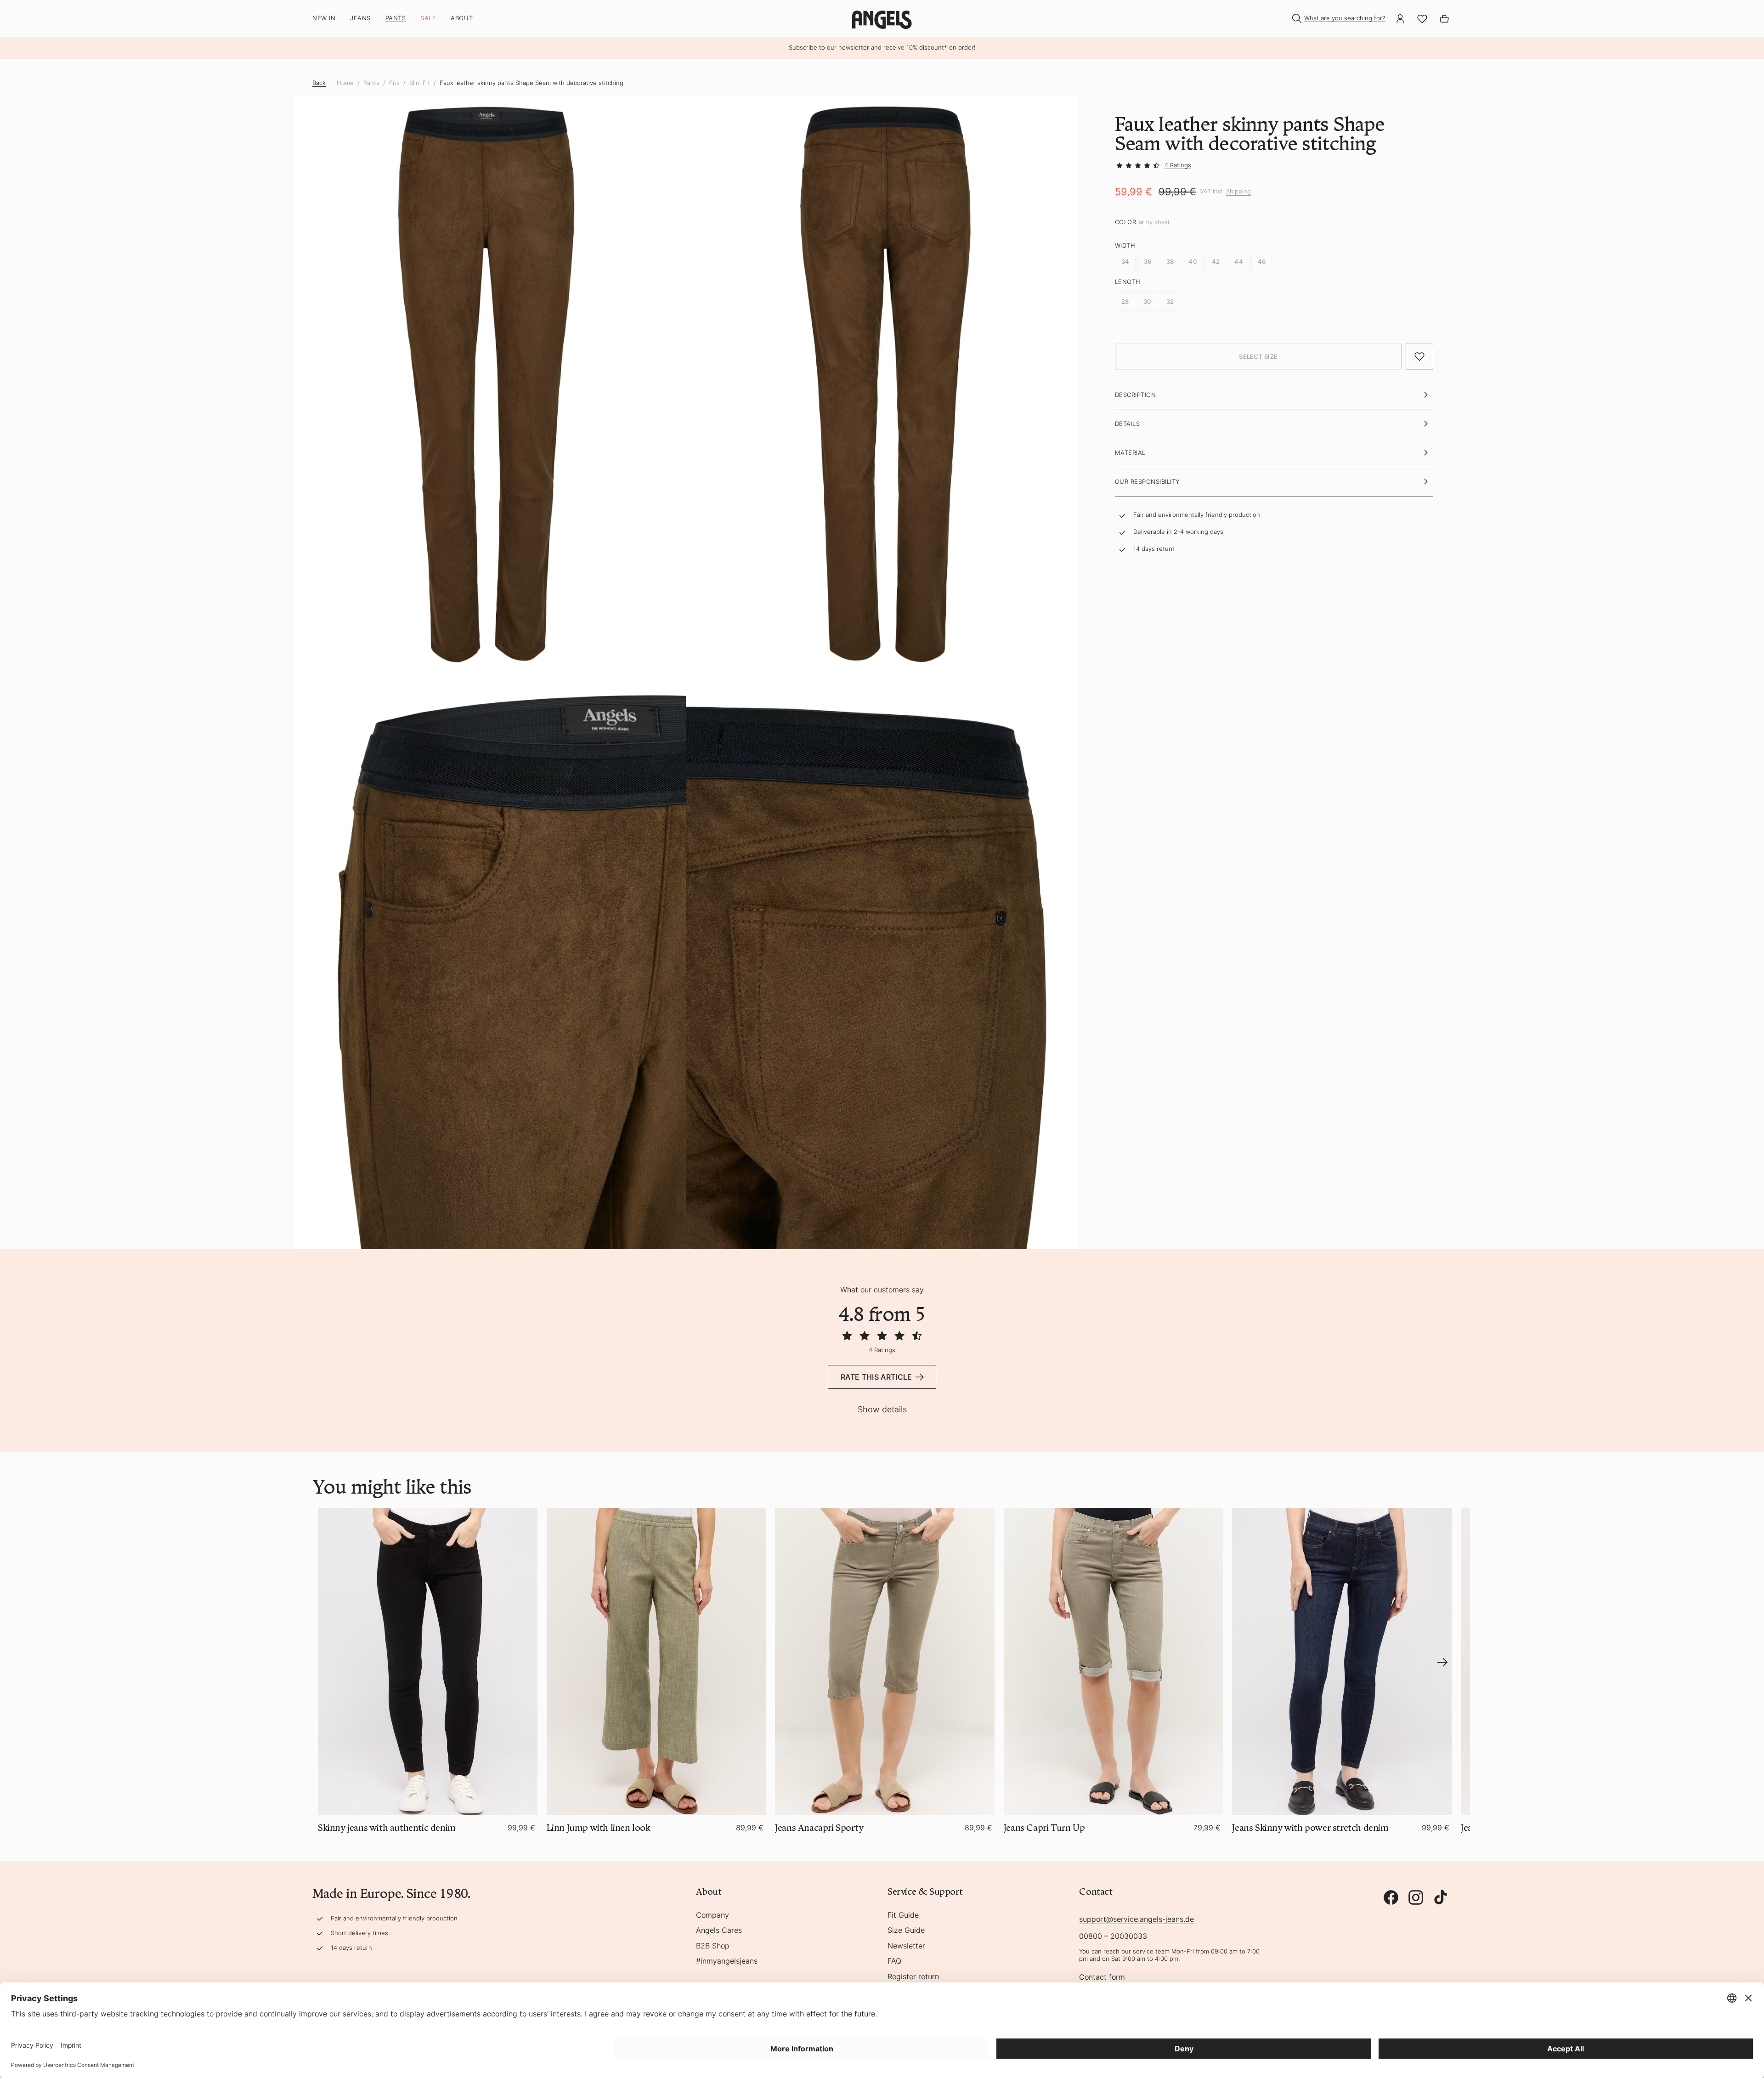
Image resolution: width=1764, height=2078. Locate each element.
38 (1170, 262)
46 (1262, 262)
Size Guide (906, 1931)
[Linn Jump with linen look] (656, 1662)
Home (345, 83)
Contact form (1102, 1977)
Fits (394, 83)
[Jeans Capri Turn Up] (1114, 1662)
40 (1193, 262)
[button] (1258, 357)
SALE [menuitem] (428, 18)
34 (1125, 262)
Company (712, 1915)
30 (1148, 301)
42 (1216, 262)
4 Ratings (1178, 165)
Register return (913, 1977)
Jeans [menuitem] (360, 18)
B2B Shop (713, 1946)
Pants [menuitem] (396, 18)
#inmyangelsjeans (727, 1961)
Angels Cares (719, 1931)
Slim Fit (420, 83)
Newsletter (906, 1946)
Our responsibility (1148, 482)
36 (1148, 262)
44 (1239, 262)
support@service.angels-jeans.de (1136, 1919)
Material (1130, 453)
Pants (371, 83)
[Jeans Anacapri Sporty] (885, 1662)
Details (1128, 424)
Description (1136, 395)
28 (1125, 301)
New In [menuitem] (324, 18)
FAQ (894, 1961)
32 (1170, 301)
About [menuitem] (462, 18)
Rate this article (876, 1377)
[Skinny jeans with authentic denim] (428, 1662)
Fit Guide (903, 1915)
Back (319, 83)
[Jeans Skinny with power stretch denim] (1342, 1662)
